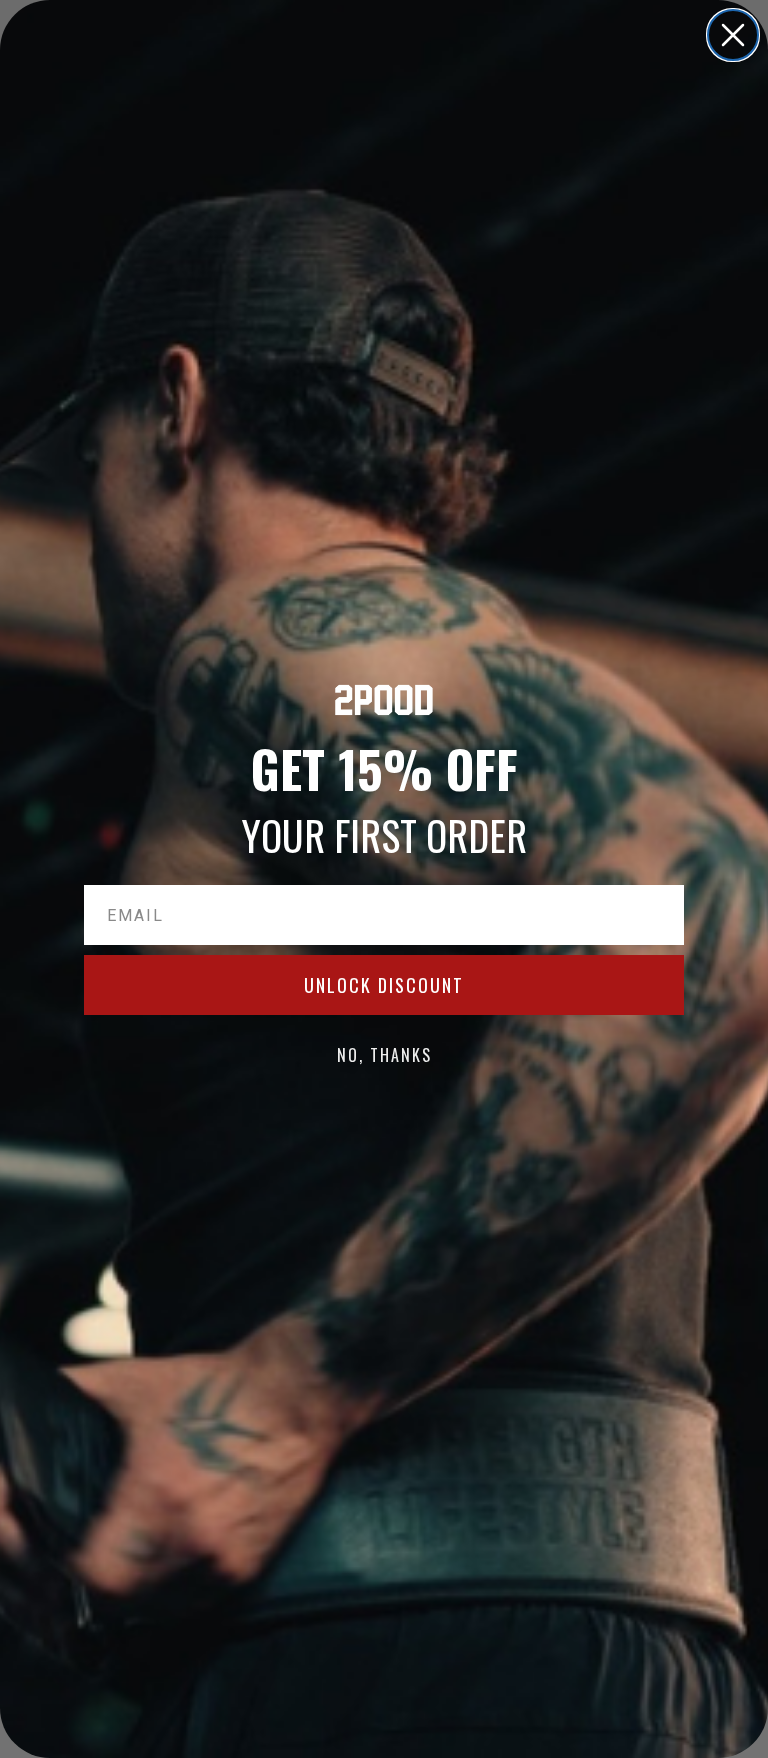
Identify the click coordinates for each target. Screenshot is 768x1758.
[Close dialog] (733, 35)
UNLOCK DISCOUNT (384, 985)
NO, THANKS (384, 1055)
